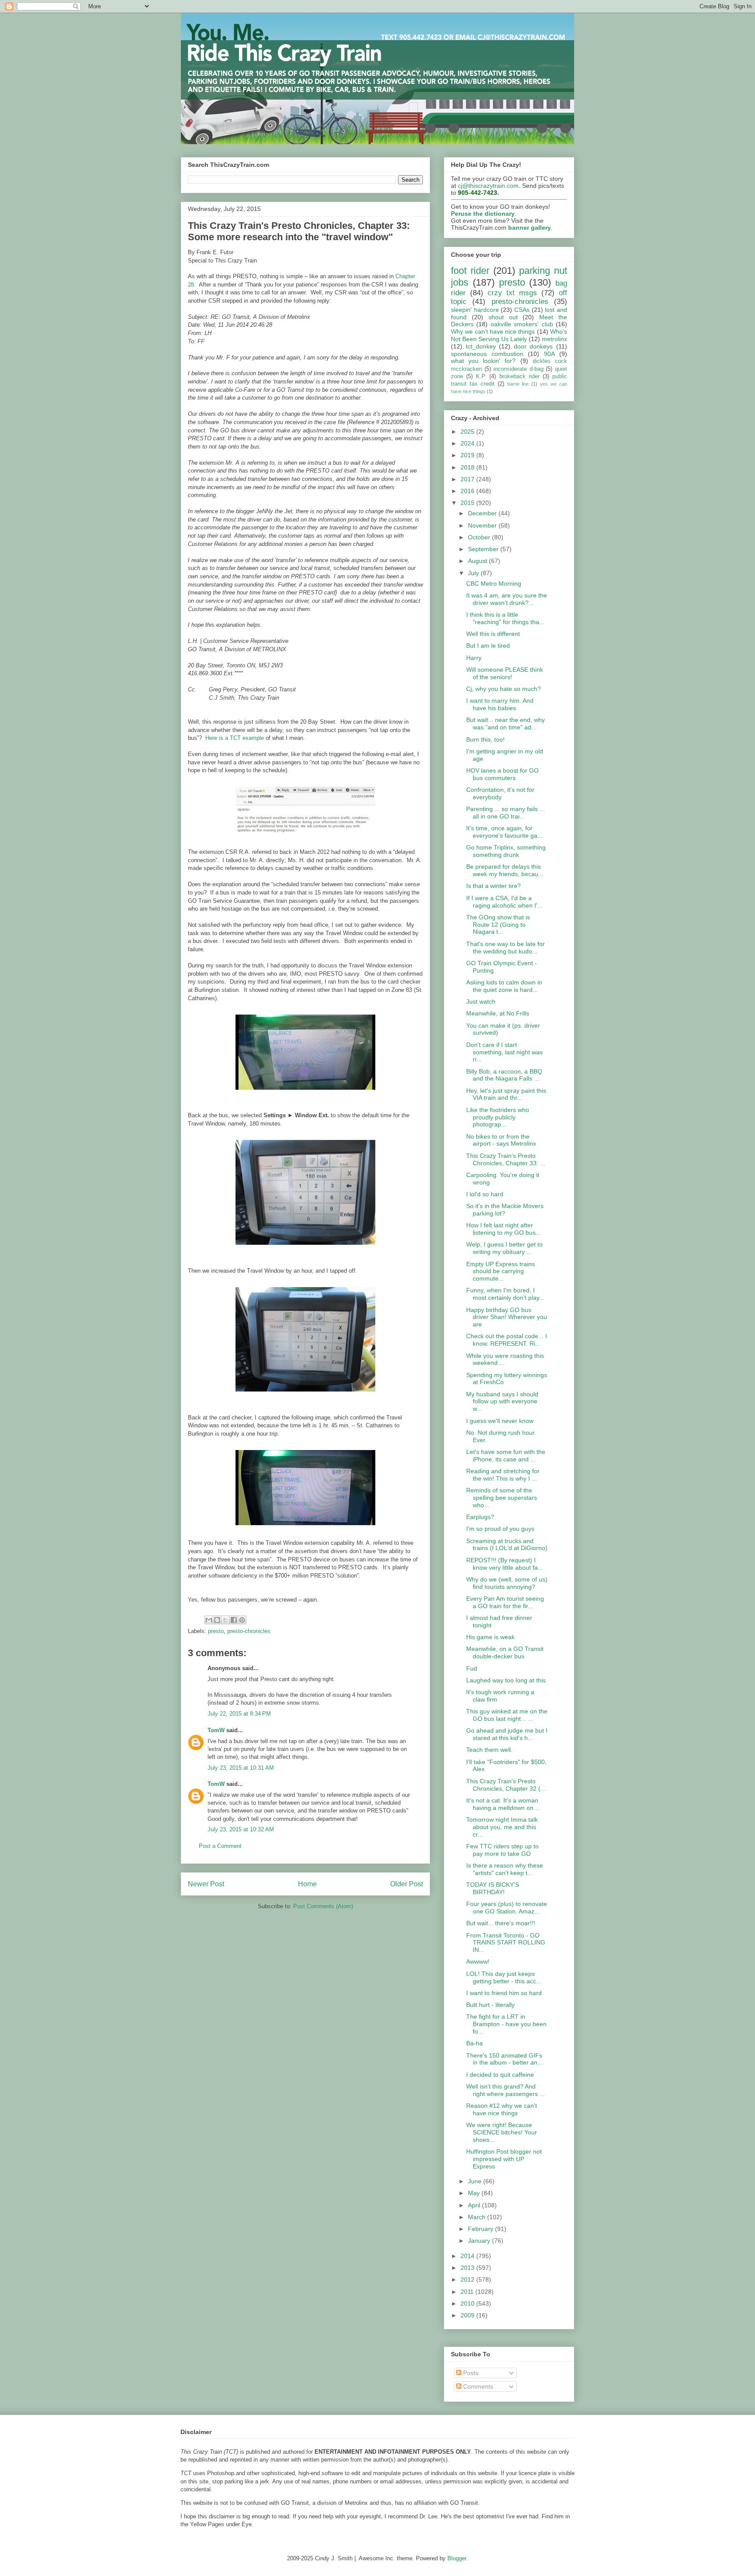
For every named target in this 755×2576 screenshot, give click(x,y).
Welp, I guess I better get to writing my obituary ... (504, 1248)
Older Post (407, 1884)
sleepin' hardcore (475, 310)
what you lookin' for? (483, 361)
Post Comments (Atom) (323, 1906)
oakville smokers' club (522, 324)
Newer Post (206, 1884)
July (474, 573)
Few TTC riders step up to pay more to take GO (502, 1850)
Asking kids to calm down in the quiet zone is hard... (504, 986)
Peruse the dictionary (483, 214)
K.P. (481, 376)
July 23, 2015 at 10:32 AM (241, 1829)
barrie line (518, 384)
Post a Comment (220, 1846)
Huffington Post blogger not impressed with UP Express (504, 2159)
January (480, 2241)
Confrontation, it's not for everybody (500, 793)
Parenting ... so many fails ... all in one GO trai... (506, 813)
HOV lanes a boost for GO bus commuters (502, 774)
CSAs (522, 310)
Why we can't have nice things (493, 331)
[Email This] (209, 1620)
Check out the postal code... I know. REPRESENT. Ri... (507, 1340)
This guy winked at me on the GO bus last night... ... (507, 1715)
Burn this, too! (485, 739)
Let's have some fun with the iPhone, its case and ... (506, 1455)
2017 (468, 479)
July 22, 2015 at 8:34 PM (239, 1714)
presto (216, 1631)
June (476, 2181)
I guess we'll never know (500, 1421)
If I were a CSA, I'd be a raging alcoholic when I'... (504, 902)
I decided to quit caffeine (500, 2075)
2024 (468, 443)
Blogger (457, 2558)
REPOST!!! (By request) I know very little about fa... (505, 1564)
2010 (468, 2303)
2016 (468, 491)
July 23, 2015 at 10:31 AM (241, 1768)
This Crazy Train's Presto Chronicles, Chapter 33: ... (506, 1159)
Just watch (481, 1001)
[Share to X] (225, 1620)
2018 (468, 467)
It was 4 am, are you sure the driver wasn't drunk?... (507, 599)
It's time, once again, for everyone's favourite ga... (504, 832)
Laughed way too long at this (506, 1680)
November (483, 525)
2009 (468, 2315)
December (483, 513)
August (478, 561)
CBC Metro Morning (494, 584)
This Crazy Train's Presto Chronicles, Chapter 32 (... (506, 1785)
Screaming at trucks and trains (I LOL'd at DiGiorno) (507, 1545)
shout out (503, 317)
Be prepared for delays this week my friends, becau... (505, 870)
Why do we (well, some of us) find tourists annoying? (507, 1583)
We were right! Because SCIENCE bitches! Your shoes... (502, 2132)
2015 (468, 503)
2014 (468, 2256)
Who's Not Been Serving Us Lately (509, 335)
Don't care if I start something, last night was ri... (504, 1052)
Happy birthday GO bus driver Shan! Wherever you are (507, 1317)
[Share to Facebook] (234, 1620)
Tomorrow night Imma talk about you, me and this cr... (502, 1827)
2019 (468, 455)
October (480, 537)
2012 (468, 2279)
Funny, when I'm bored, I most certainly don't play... (505, 1294)
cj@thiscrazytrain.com (488, 186)
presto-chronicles (249, 1631)
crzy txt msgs (512, 293)
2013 (468, 2268)
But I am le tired (488, 646)
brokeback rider (519, 376)
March (478, 2217)
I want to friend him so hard (504, 1993)
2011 (468, 2292)
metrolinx (554, 339)
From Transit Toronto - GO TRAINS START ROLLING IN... (506, 1943)
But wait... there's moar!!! (501, 1923)
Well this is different (493, 634)
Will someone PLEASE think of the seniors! (505, 673)
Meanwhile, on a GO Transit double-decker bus (505, 1652)
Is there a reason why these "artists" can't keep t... (505, 1869)
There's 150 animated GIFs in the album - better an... (504, 2059)
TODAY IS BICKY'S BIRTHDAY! (493, 1888)
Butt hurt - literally (490, 2005)
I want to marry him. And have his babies (500, 704)
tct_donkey (481, 346)
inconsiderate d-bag (518, 369)
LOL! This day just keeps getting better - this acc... (504, 1977)
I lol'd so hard (485, 1194)
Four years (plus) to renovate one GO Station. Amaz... (507, 1908)
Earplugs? (480, 1517)
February (481, 2229)
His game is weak (490, 1637)
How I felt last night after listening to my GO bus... (504, 1229)
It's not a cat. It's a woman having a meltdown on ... (503, 1804)
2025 (468, 432)
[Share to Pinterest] (242, 1620)
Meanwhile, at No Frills (498, 1013)
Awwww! (478, 1961)
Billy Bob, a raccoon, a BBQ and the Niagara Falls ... (504, 1075)
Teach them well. (489, 1750)
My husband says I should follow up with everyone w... (502, 1402)
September (484, 549)
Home (307, 1884)
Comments (477, 2386)
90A (549, 354)
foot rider (470, 271)
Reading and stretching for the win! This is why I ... (503, 1475)
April (475, 2205)
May (475, 2193)
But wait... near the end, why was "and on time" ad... (506, 723)
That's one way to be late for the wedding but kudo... (506, 948)
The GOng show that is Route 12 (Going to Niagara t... (498, 925)
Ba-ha (474, 2043)
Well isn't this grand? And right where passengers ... (506, 2090)
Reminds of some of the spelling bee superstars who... (502, 1498)
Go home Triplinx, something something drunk (506, 851)
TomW (216, 1730)
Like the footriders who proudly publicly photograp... (498, 1117)
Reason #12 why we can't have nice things (502, 2109)
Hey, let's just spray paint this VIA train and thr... (506, 1094)
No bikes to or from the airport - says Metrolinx (501, 1140)
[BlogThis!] (217, 1620)
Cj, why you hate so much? (504, 689)
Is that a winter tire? (494, 886)
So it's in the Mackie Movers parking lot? (505, 1210)
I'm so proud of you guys (500, 1529)
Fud (472, 1668)
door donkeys (533, 346)
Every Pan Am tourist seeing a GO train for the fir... (505, 1602)
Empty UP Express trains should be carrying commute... (500, 1271)
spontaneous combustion (487, 354)
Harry (474, 658)
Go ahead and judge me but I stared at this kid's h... (507, 1734)
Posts (470, 2373)
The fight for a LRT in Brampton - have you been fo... (506, 2024)
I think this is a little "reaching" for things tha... (505, 618)
